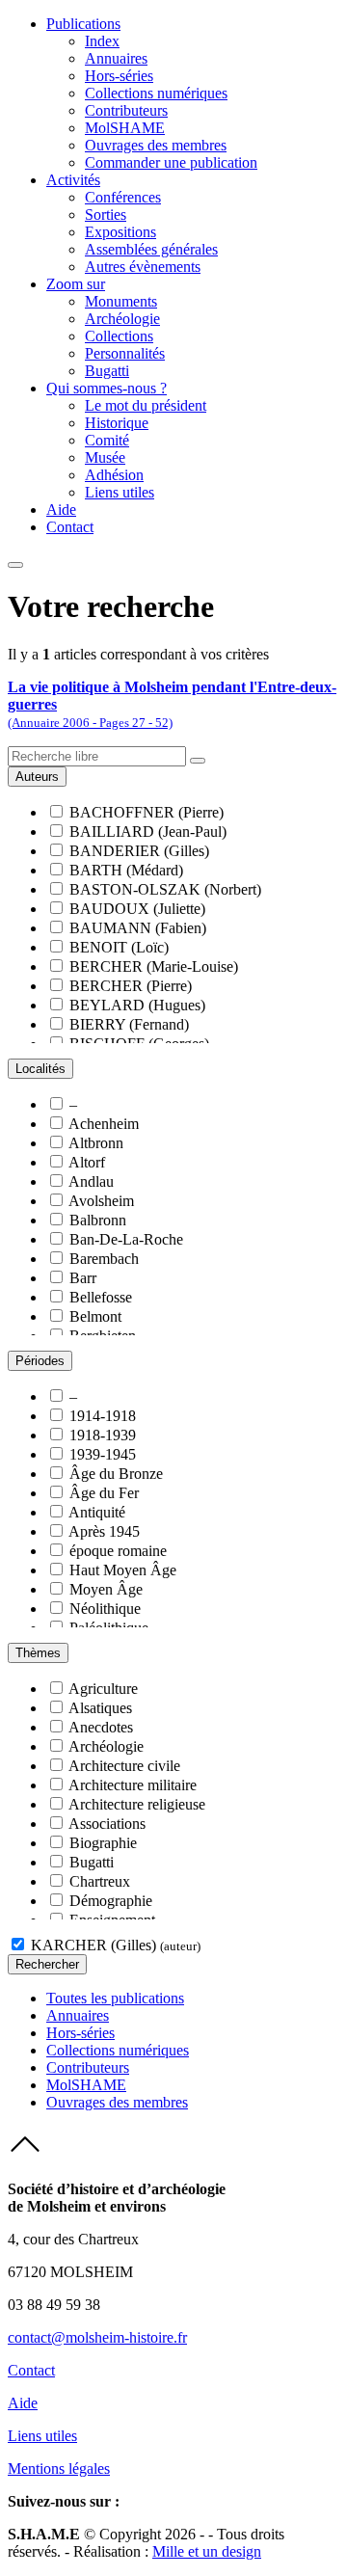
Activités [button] (73, 180)
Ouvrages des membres (156, 145)
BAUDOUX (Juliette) (137, 909)
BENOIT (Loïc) (119, 947)
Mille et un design (207, 2551)
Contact (70, 527)
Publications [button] (83, 24)
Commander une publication (171, 162)
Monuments (121, 301)
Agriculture (103, 1689)
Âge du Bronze (116, 1474)
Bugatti (107, 371)
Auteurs (37, 777)
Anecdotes (101, 1727)
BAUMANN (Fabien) (138, 928)
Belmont (95, 1316)
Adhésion (114, 475)
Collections (119, 336)
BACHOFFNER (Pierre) (147, 812)
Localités (40, 1069)
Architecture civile (124, 1766)
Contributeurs (126, 110)
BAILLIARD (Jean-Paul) (148, 832)
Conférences (123, 197)
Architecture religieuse (137, 1804)
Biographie (103, 1843)
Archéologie (122, 319)
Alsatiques (100, 1708)
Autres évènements (143, 267)
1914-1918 (103, 1416)
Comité (107, 440)
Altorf (87, 1162)
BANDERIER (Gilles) (139, 851)
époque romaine (118, 1551)
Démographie (111, 1901)
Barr (83, 1278)
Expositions (120, 232)
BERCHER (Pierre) (131, 986)
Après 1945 (104, 1531)
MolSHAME (125, 128)
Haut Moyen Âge (123, 1570)
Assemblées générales (151, 249)
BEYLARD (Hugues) (137, 1005)
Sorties (106, 215)
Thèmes (38, 1653)
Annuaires (116, 58)
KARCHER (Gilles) (116, 1945)
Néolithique (105, 1609)
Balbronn (98, 1220)
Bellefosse (101, 1297)
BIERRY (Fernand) (129, 1024)
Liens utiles (120, 492)
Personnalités (125, 353)
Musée (105, 457)
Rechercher (47, 1964)
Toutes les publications (115, 1998)
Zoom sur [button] (76, 284)
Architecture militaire (133, 1785)
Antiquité (97, 1512)
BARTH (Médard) (126, 870)
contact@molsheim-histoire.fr (97, 2337)
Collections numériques (156, 93)
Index (102, 41)
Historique (117, 423)
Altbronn (96, 1143)
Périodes (40, 1361)
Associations (107, 1824)
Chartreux (100, 1881)
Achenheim (104, 1124)
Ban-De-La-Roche (126, 1239)
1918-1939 (103, 1435)
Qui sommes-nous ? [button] (107, 388)
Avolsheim (101, 1201)
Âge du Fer (104, 1493)
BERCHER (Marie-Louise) (154, 966)
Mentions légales (59, 2469)
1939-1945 (103, 1454)
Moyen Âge (106, 1589)
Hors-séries (119, 76)
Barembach (104, 1259)
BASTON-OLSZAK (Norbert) (165, 889)
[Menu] (15, 565)
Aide (61, 510)
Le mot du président (146, 405)
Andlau (91, 1181)
